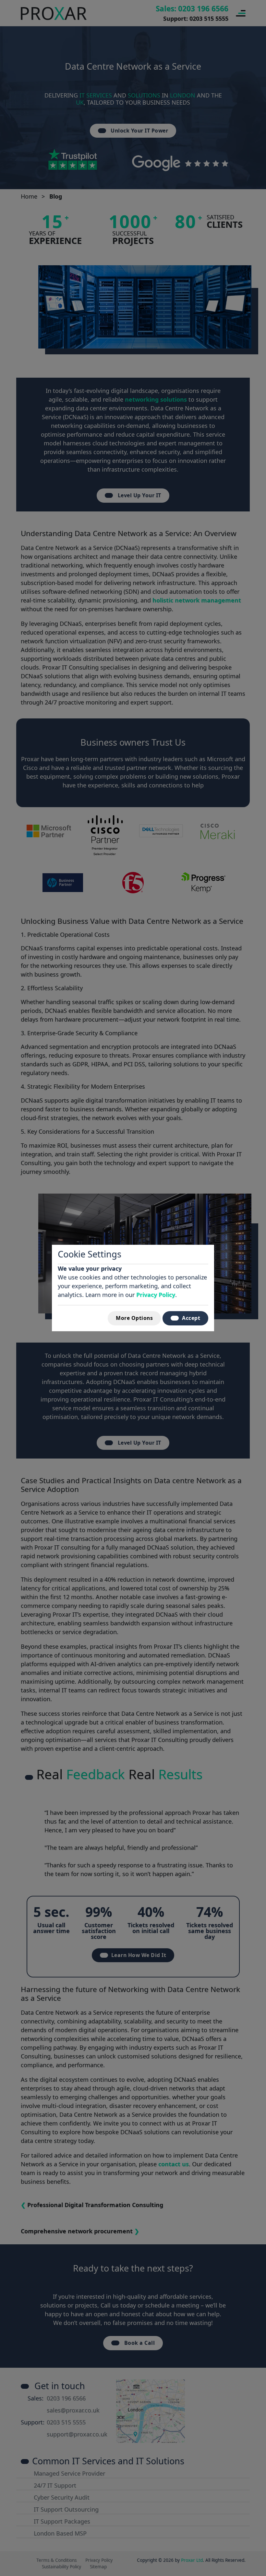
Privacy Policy (156, 1295)
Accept (191, 1318)
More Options (134, 1318)
